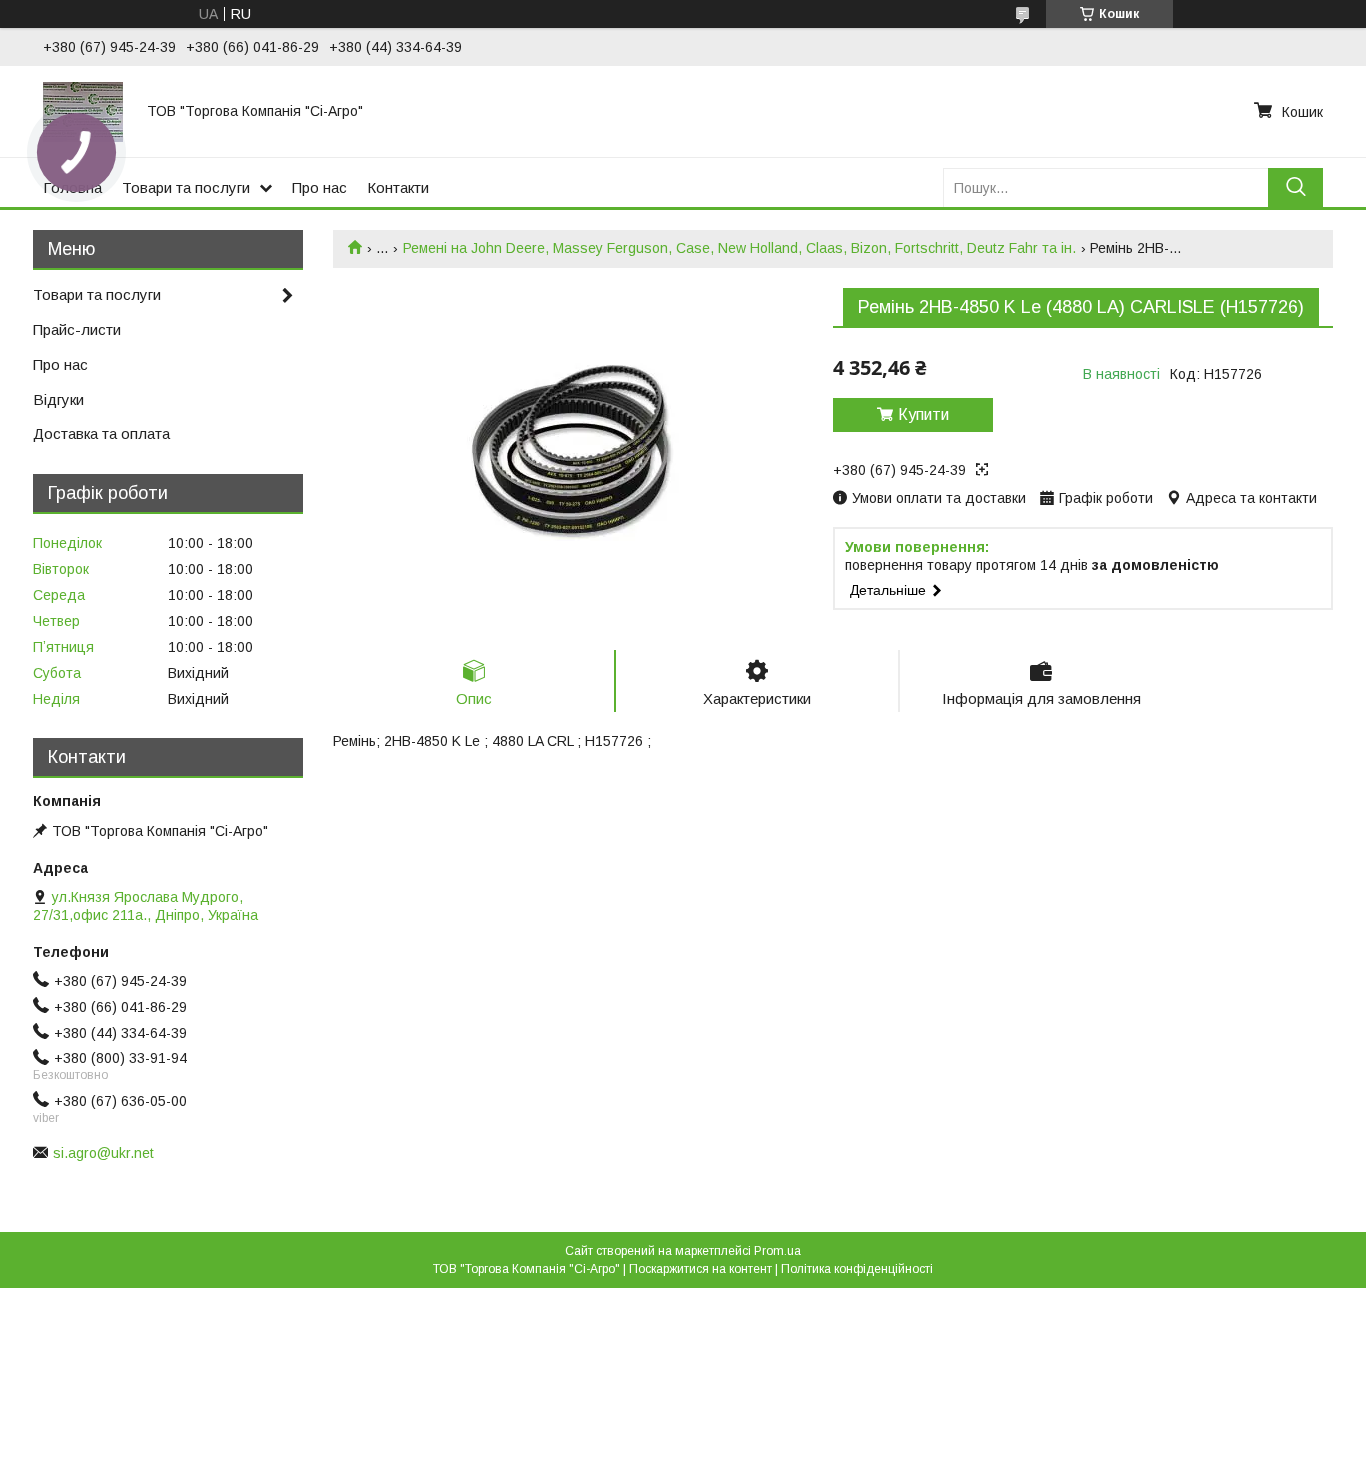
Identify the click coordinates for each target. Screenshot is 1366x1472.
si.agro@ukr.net (103, 1153)
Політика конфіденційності (857, 1269)
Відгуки (58, 399)
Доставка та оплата (101, 433)
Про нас (319, 187)
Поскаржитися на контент (700, 1269)
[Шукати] (1295, 187)
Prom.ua (777, 1251)
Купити (923, 414)
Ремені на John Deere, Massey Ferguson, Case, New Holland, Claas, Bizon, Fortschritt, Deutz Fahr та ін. (739, 248)
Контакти (398, 187)
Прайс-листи (77, 329)
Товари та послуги (186, 187)
